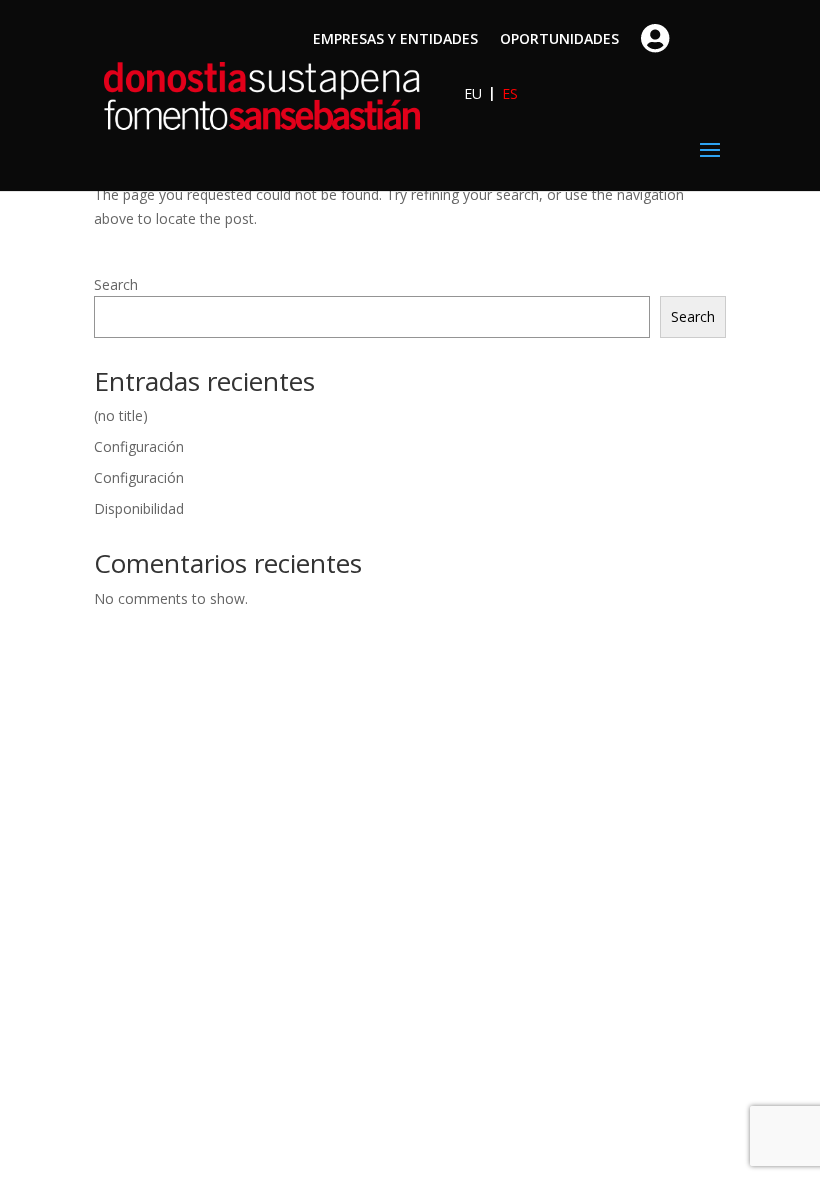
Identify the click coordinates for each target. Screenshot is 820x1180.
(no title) (121, 415)
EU (473, 94)
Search (116, 284)
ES (510, 94)
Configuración (139, 446)
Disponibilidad (139, 508)
